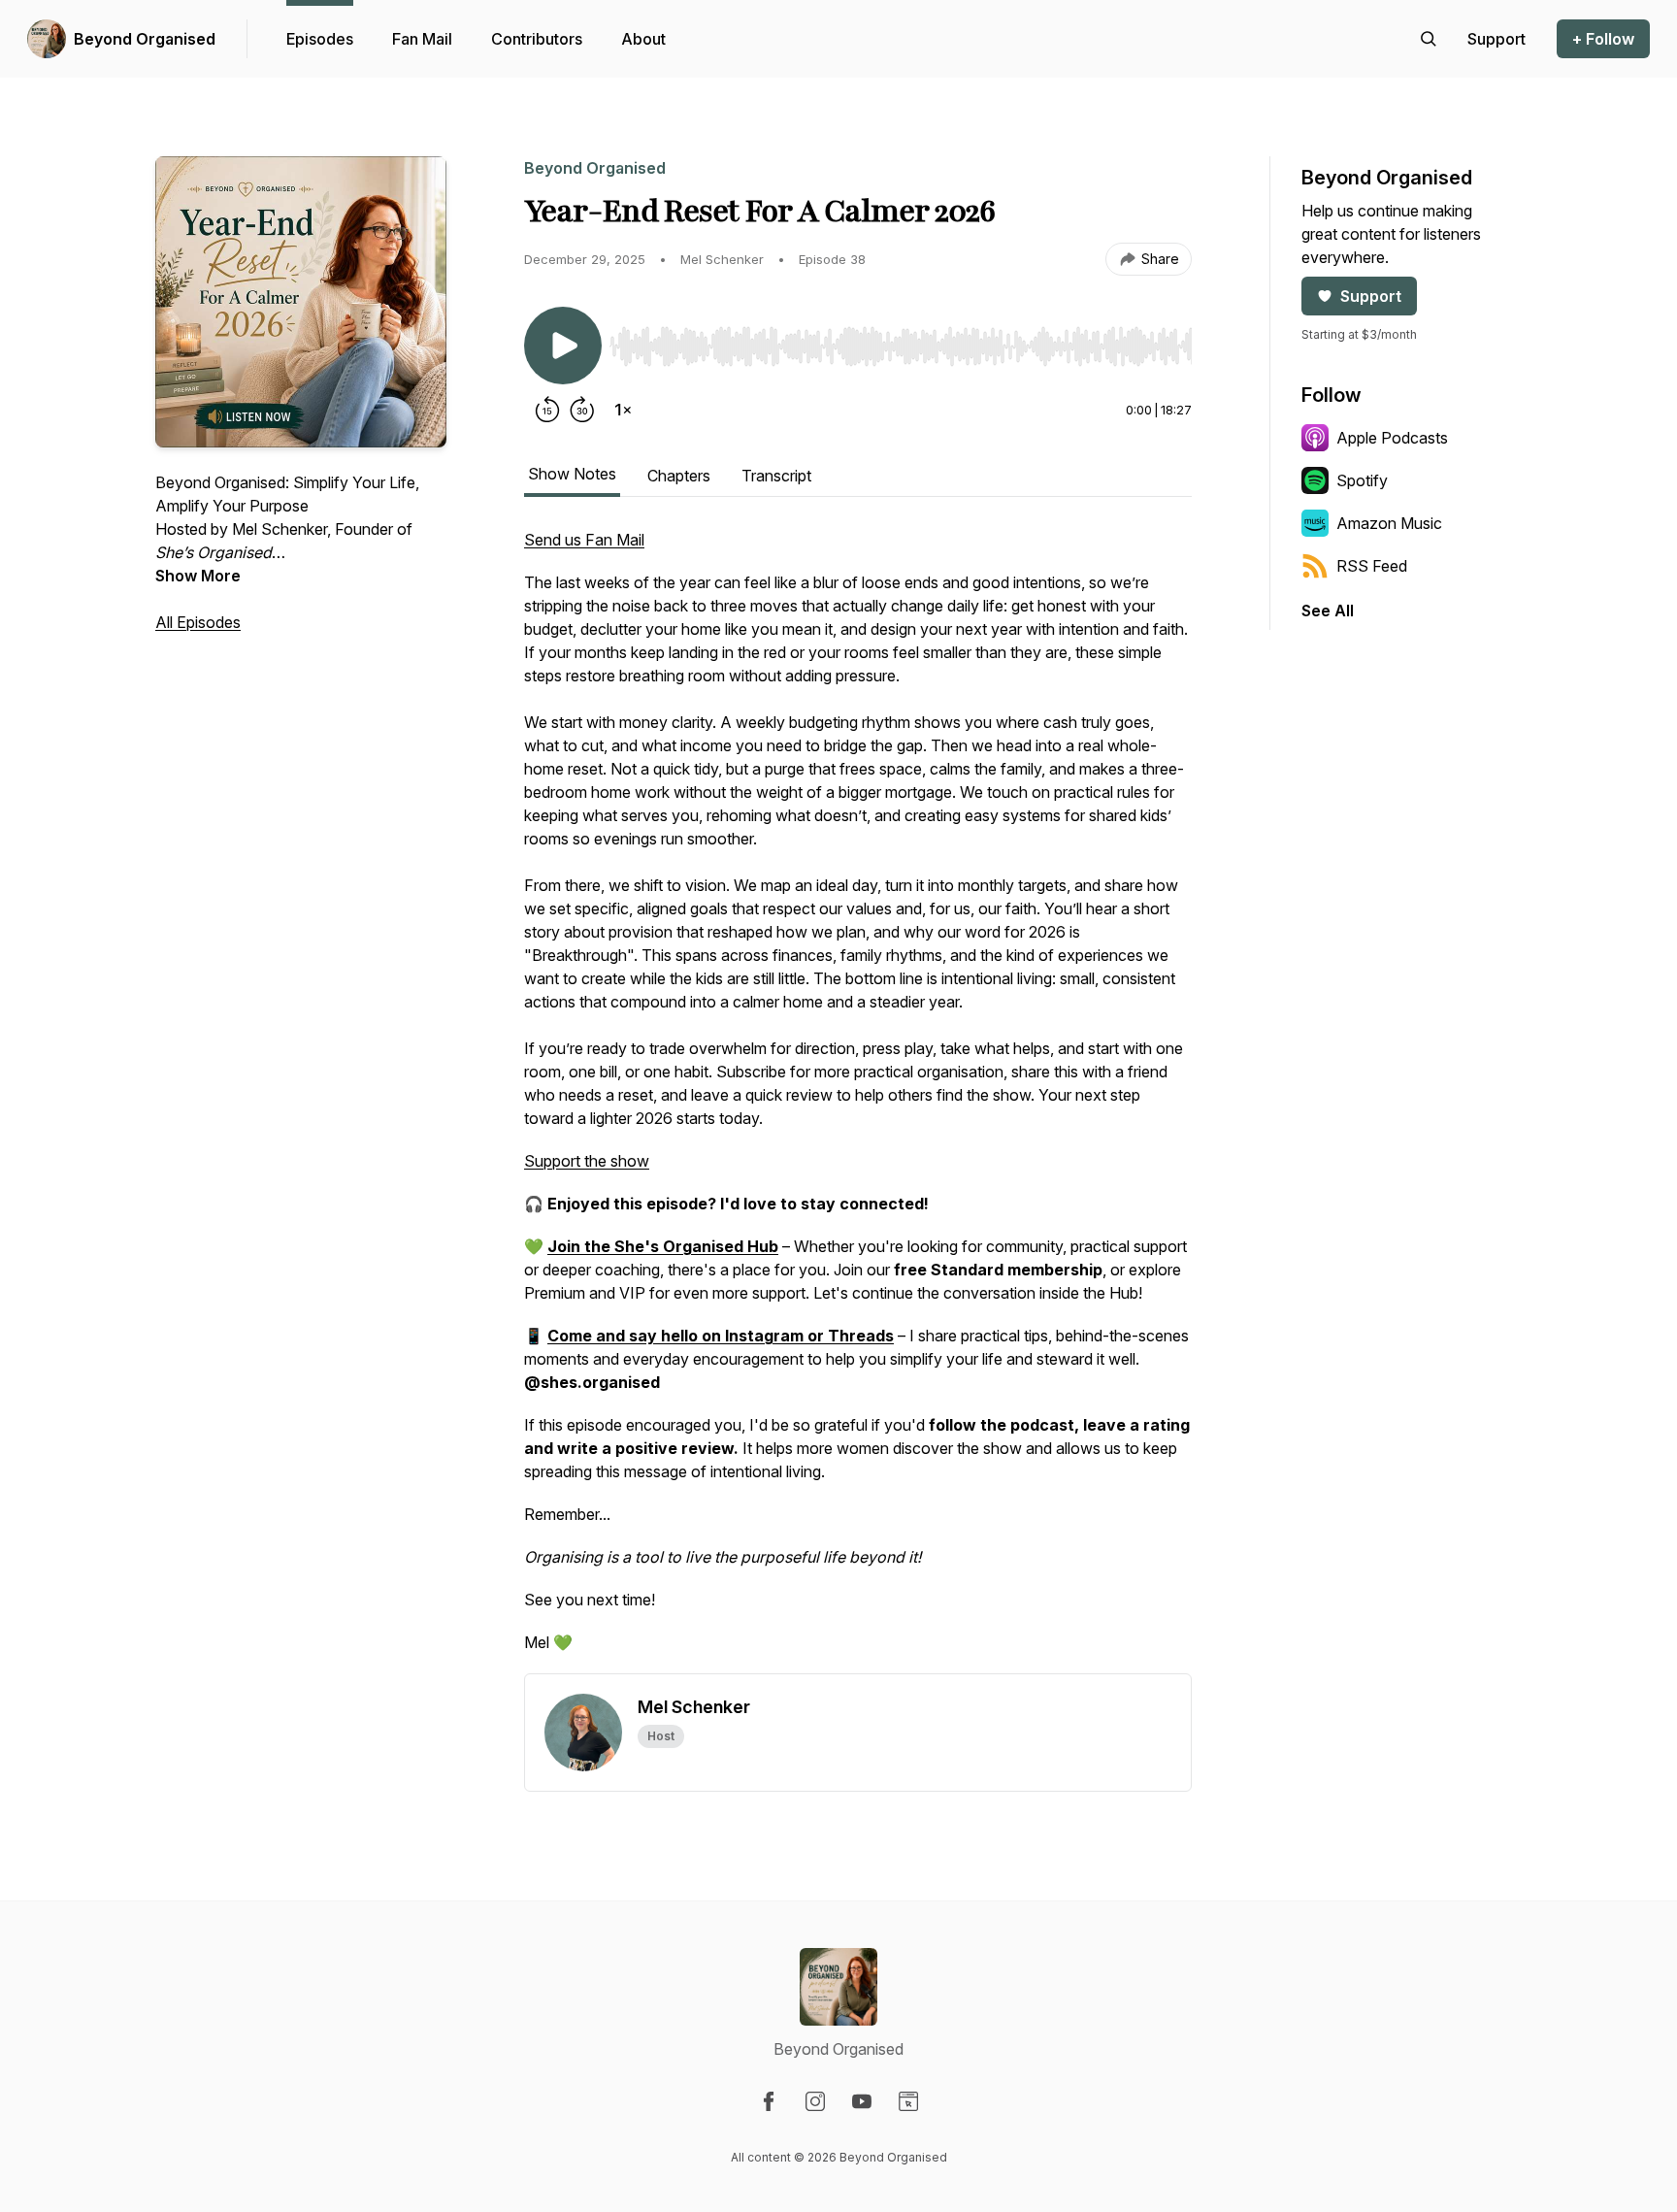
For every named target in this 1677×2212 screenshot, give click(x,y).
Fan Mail (422, 39)
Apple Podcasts (1392, 438)
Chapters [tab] (679, 476)
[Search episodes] (1429, 39)
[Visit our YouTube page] (862, 2101)
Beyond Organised (145, 39)
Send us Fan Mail (584, 540)
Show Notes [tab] (572, 474)
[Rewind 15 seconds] (547, 410)
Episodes (320, 39)
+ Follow (1603, 39)
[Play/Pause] (563, 346)
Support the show (587, 1161)
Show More (198, 576)
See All (1328, 611)
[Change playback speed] (623, 410)
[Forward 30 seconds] (582, 410)
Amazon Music (1389, 523)
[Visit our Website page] (908, 2101)
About (643, 39)
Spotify (1362, 480)
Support (1371, 296)
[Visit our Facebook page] (769, 2101)
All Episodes (198, 622)
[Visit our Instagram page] (815, 2101)
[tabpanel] (858, 1101)
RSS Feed (1372, 566)
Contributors (537, 39)
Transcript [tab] (776, 476)
